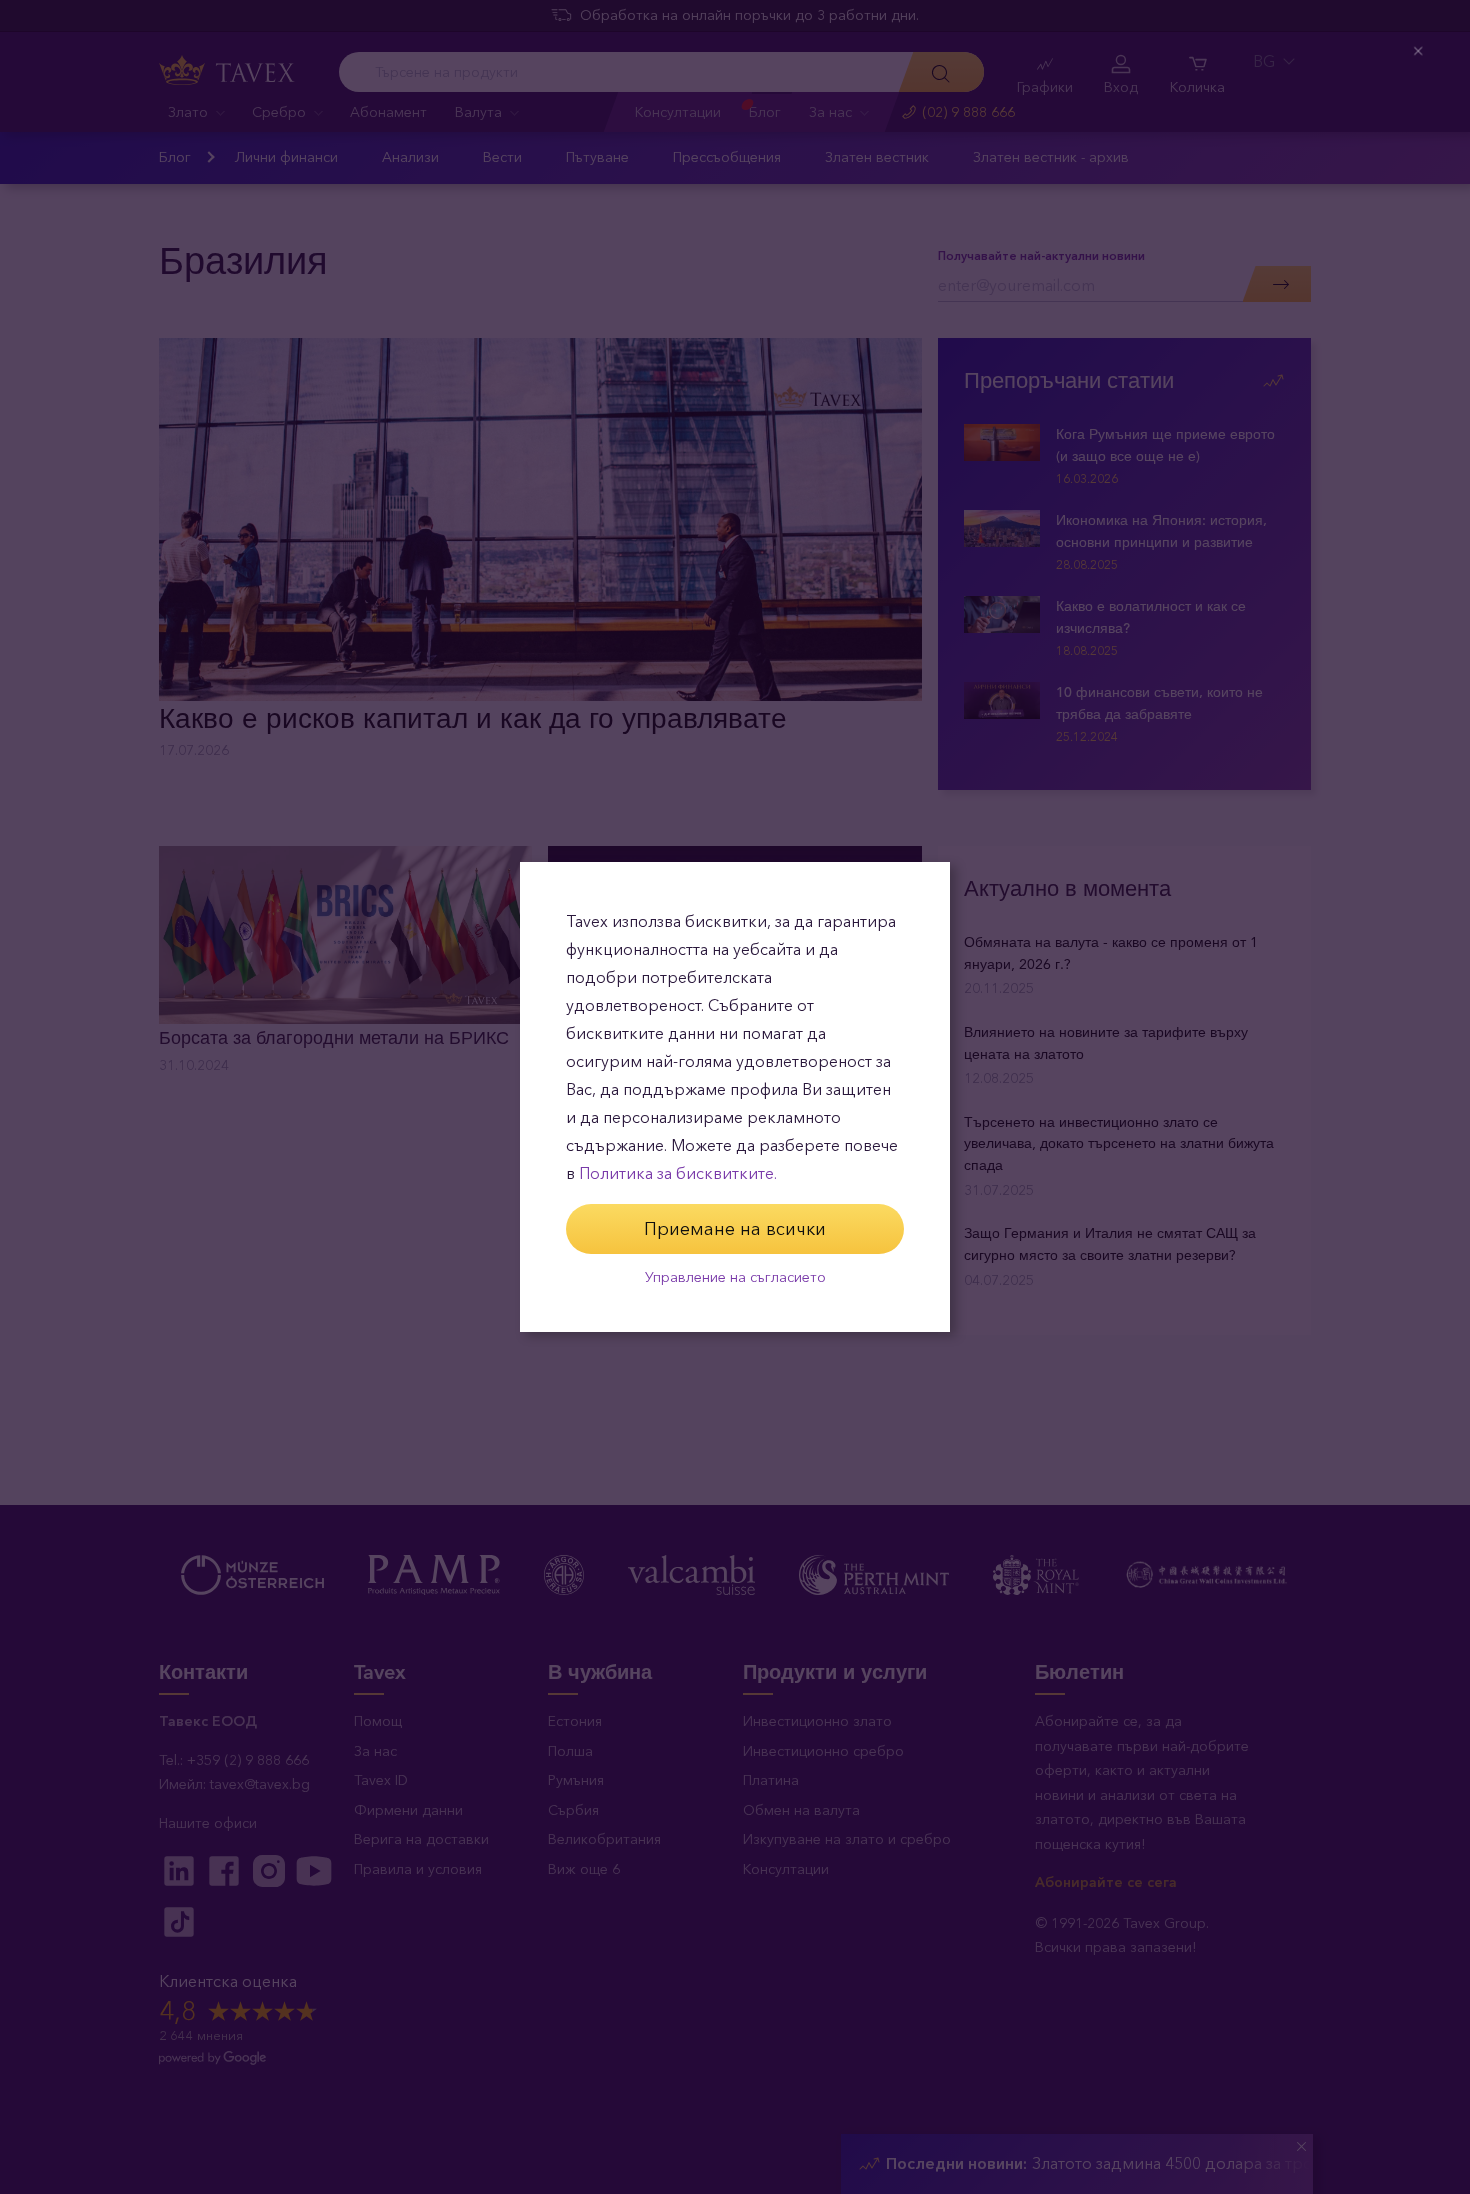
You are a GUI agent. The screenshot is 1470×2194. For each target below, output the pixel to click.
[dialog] (735, 1097)
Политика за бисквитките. (678, 1173)
